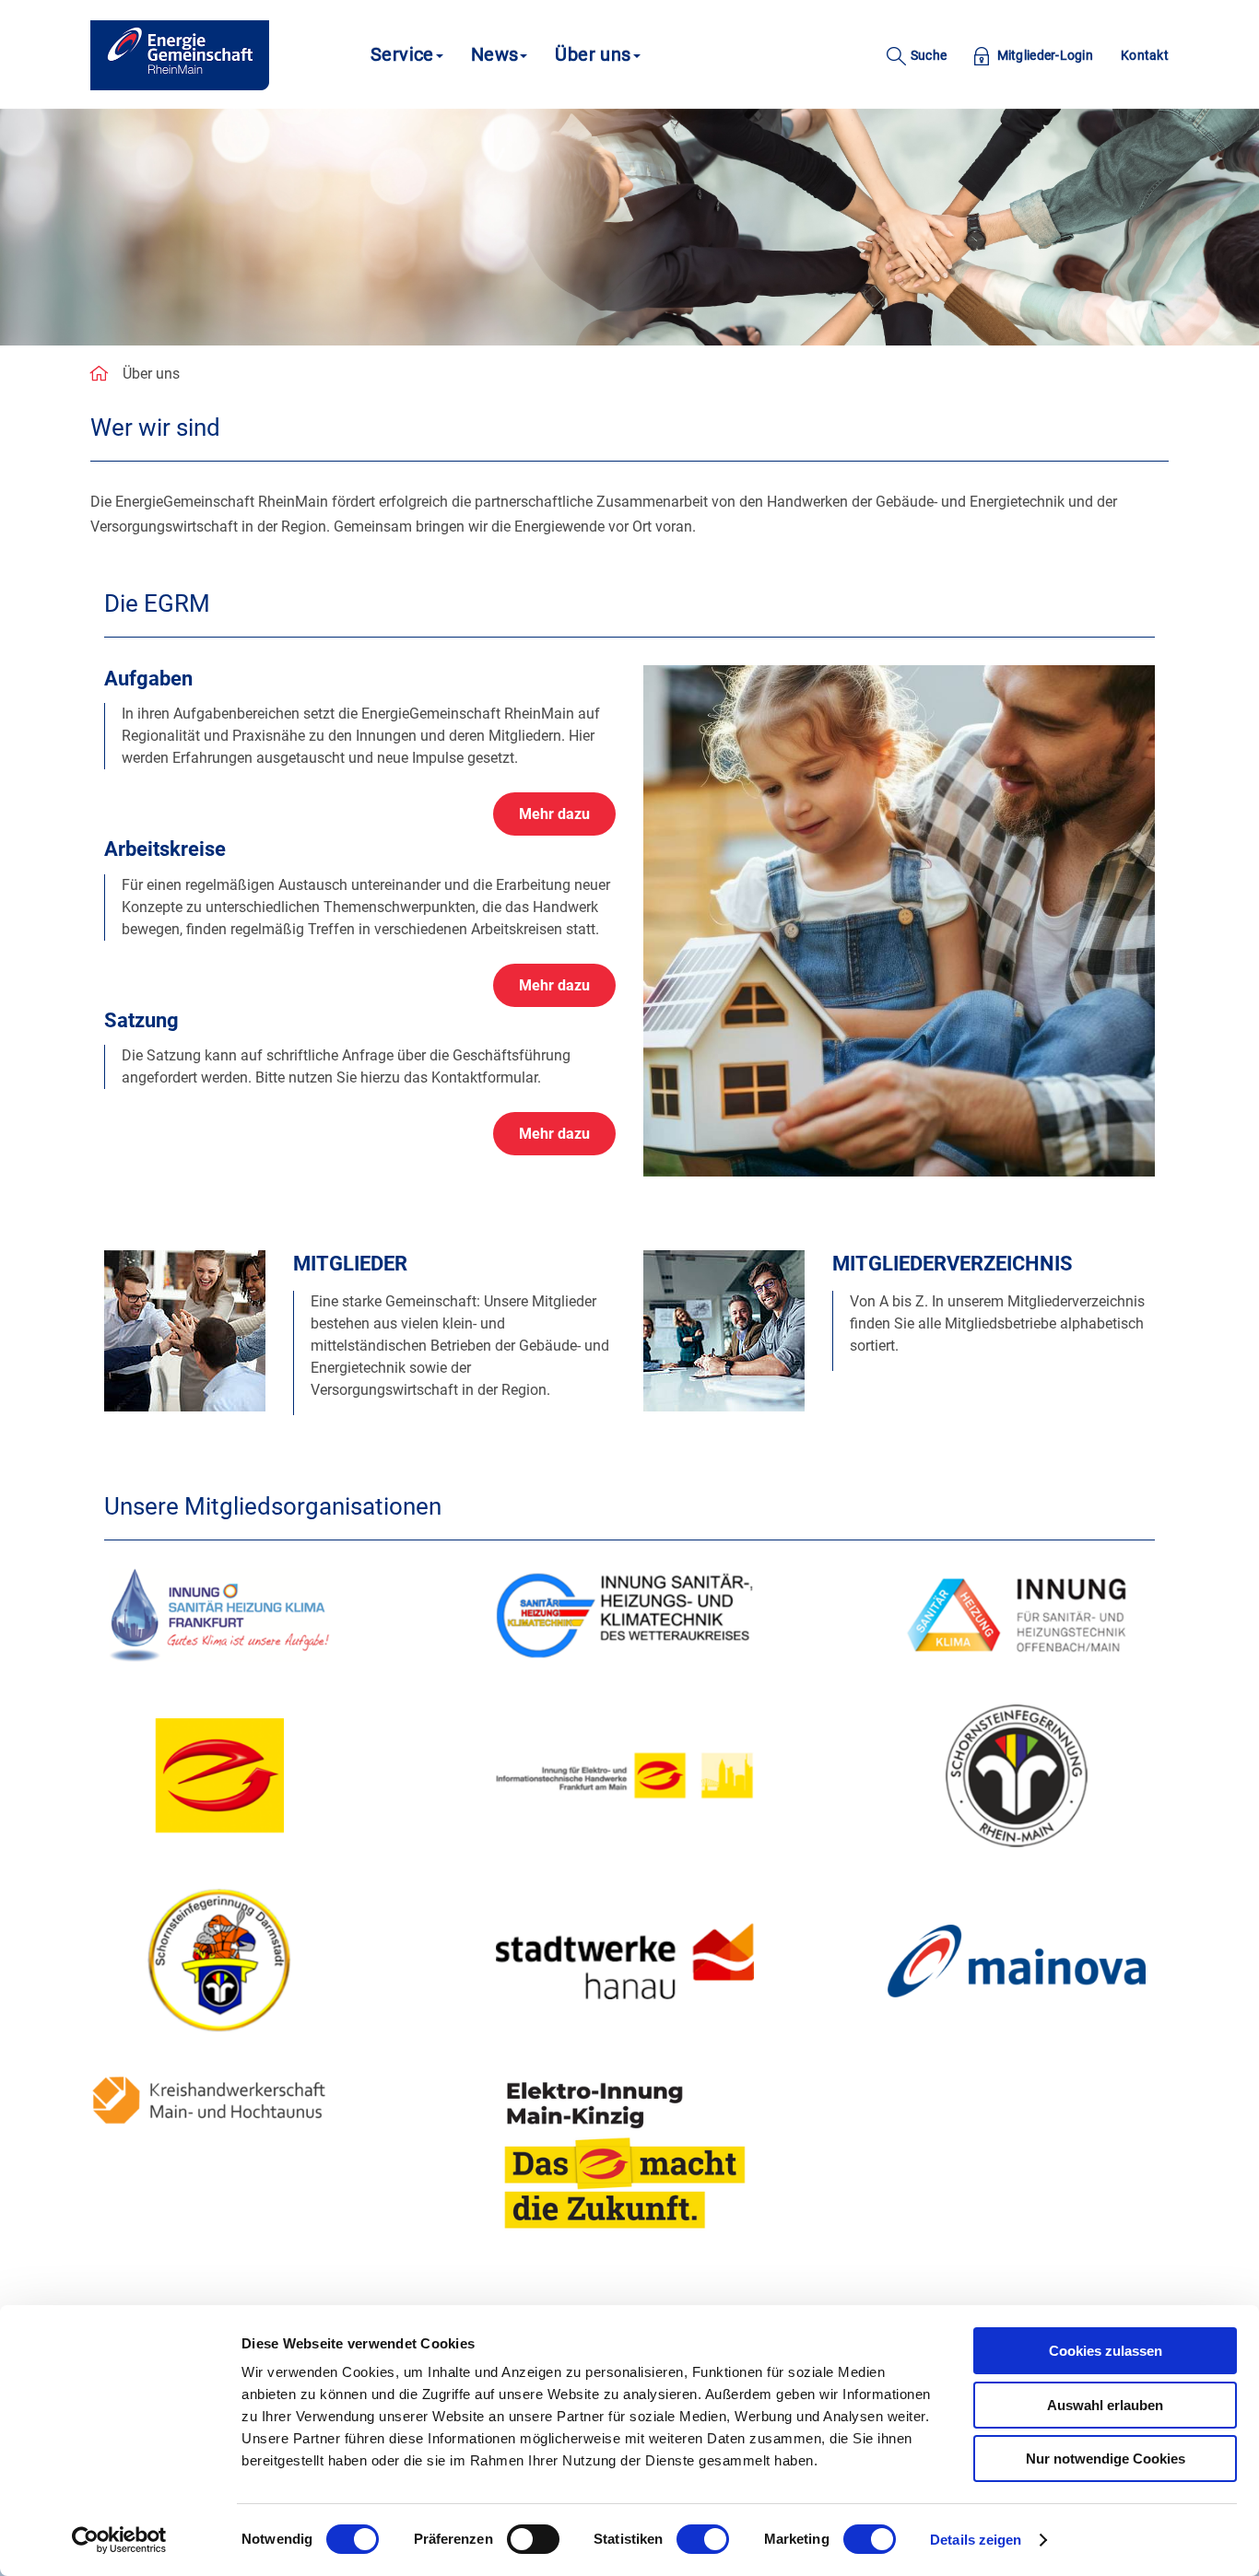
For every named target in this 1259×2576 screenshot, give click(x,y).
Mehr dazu (554, 814)
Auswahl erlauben (1105, 2405)
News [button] (495, 54)
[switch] (533, 2539)
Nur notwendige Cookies (1106, 2459)
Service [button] (402, 54)
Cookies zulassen (1106, 2351)
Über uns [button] (593, 54)
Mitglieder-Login (1043, 55)
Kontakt (1145, 55)
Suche (928, 55)
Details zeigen (976, 2540)
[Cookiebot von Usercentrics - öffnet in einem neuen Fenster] (119, 2540)
